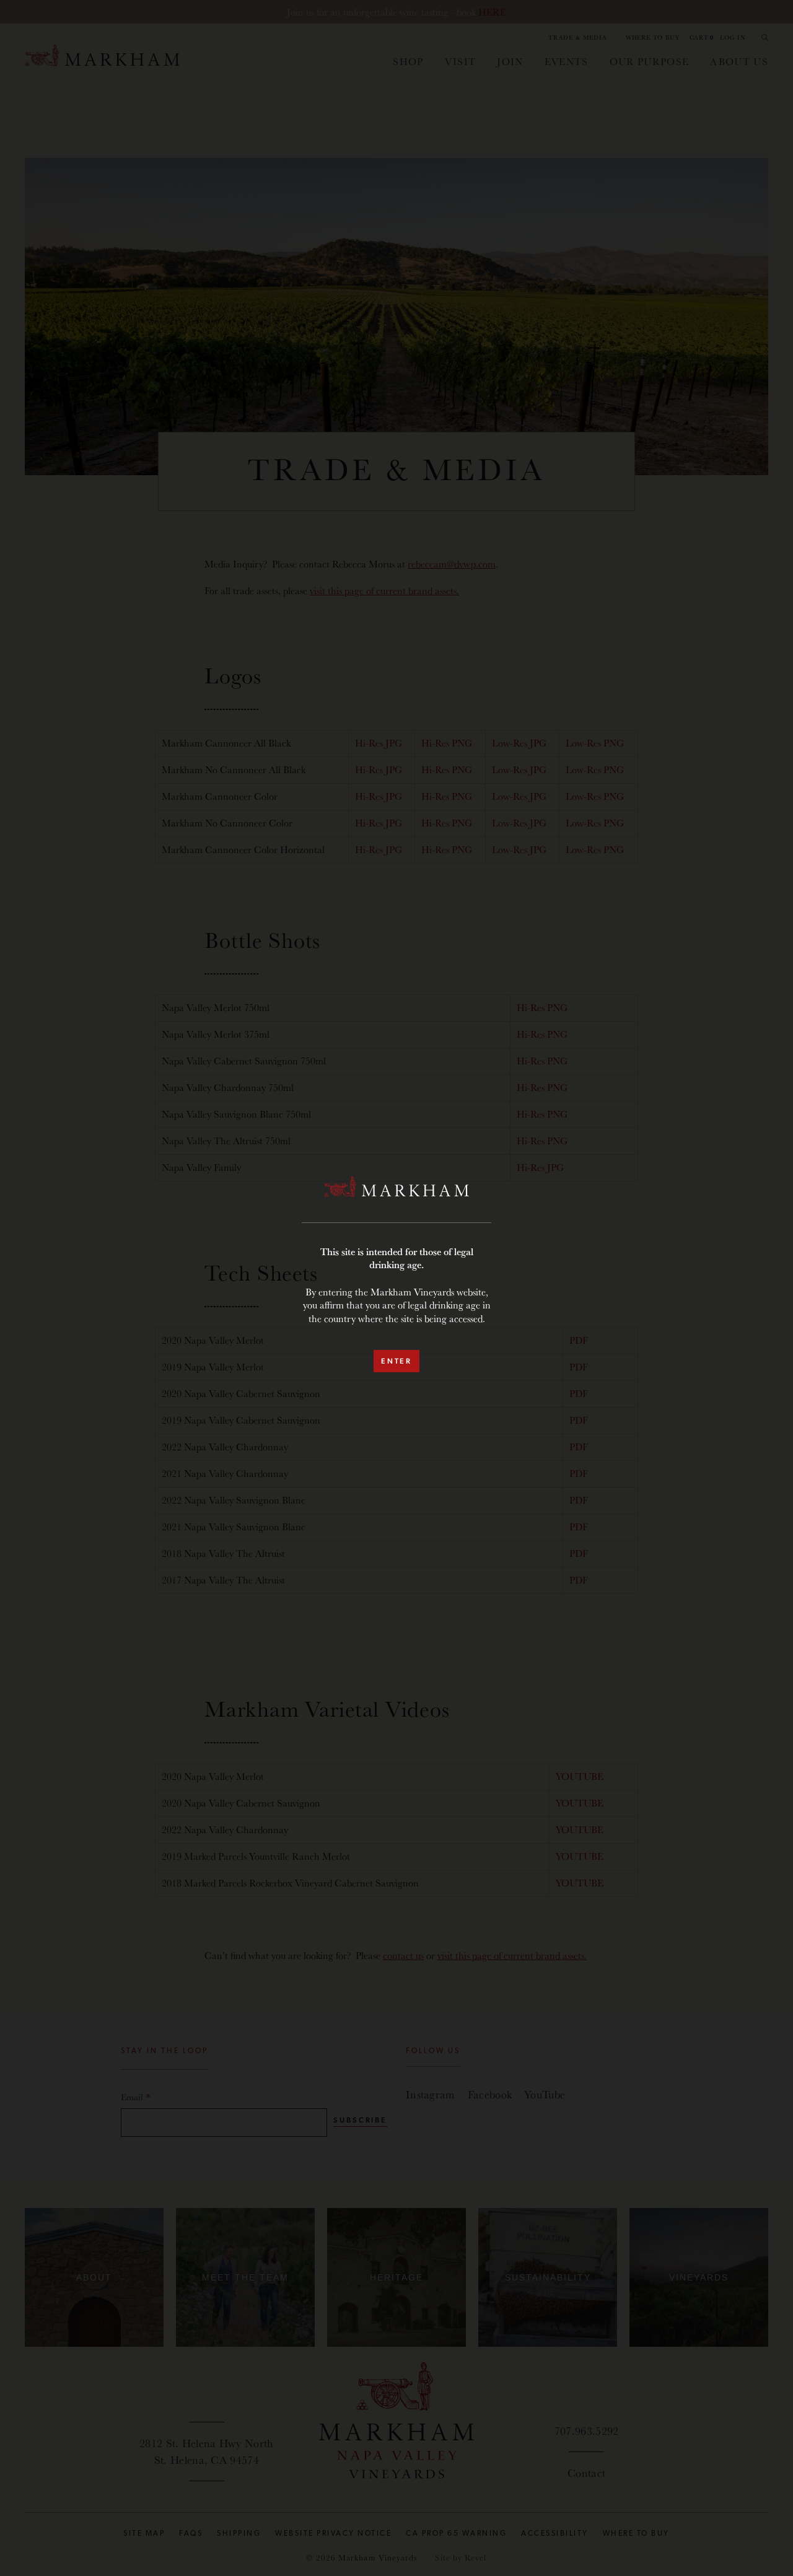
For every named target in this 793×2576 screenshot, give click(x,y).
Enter (396, 1361)
